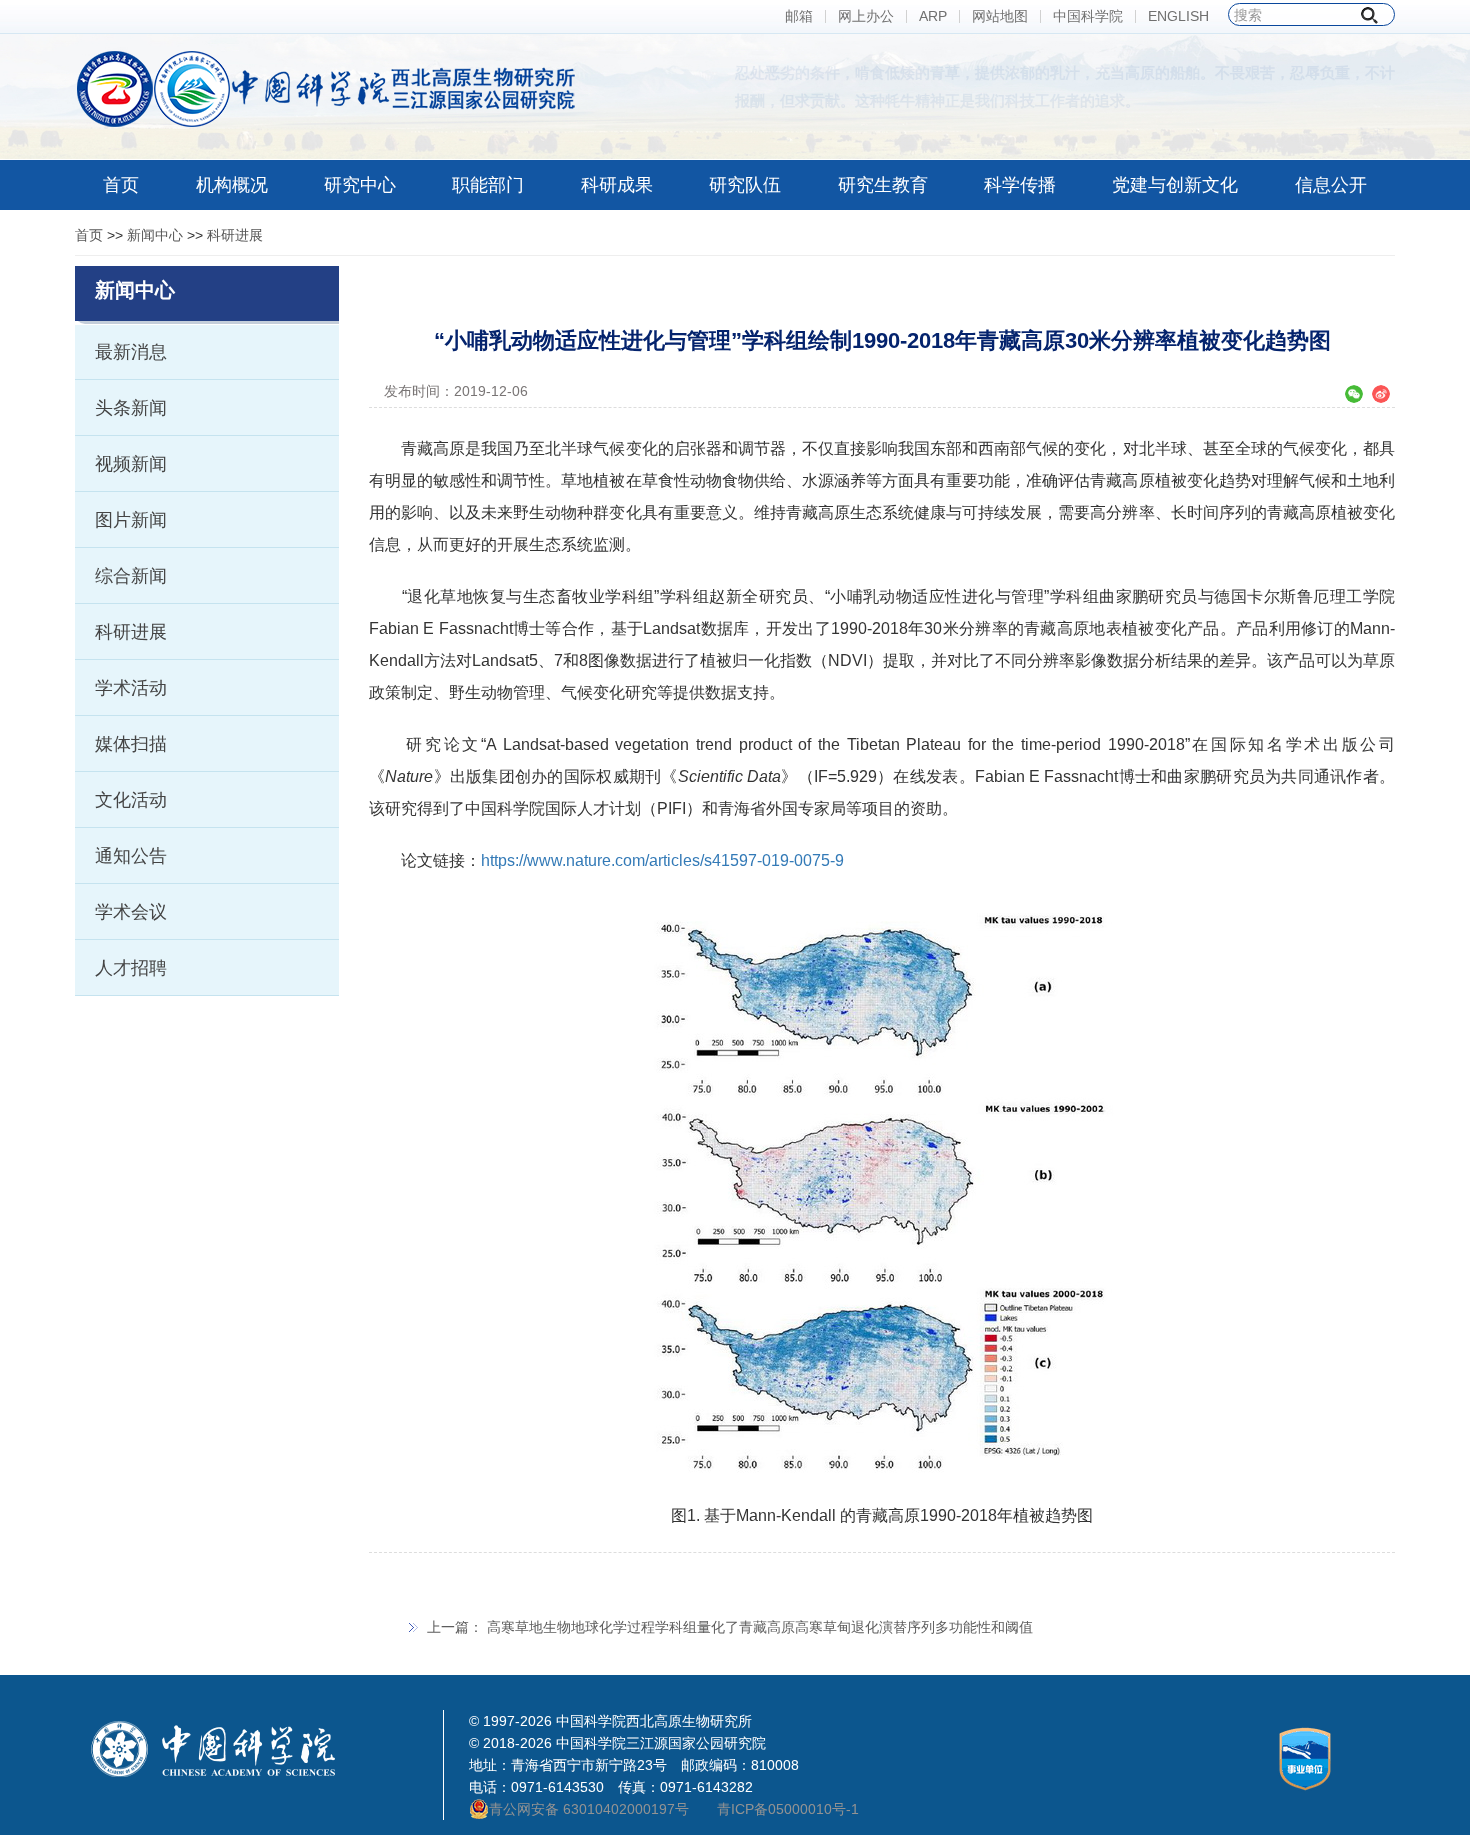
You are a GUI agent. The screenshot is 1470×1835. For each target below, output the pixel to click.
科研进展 (235, 235)
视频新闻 (131, 464)
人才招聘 (131, 968)
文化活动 (131, 800)
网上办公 (866, 16)
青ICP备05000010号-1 (788, 1809)
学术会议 (131, 912)
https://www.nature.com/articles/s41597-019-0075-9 (662, 860)
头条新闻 (131, 408)
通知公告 (131, 856)
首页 (89, 235)
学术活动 (131, 688)
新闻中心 (155, 235)
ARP (933, 16)
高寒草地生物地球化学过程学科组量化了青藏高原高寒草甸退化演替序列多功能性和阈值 (760, 1627)
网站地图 (1000, 16)
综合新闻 (131, 576)
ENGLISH (1178, 16)
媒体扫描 (131, 744)
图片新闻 (131, 520)
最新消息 (131, 352)
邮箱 (799, 16)
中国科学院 (1088, 16)
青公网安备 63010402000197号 (589, 1809)
